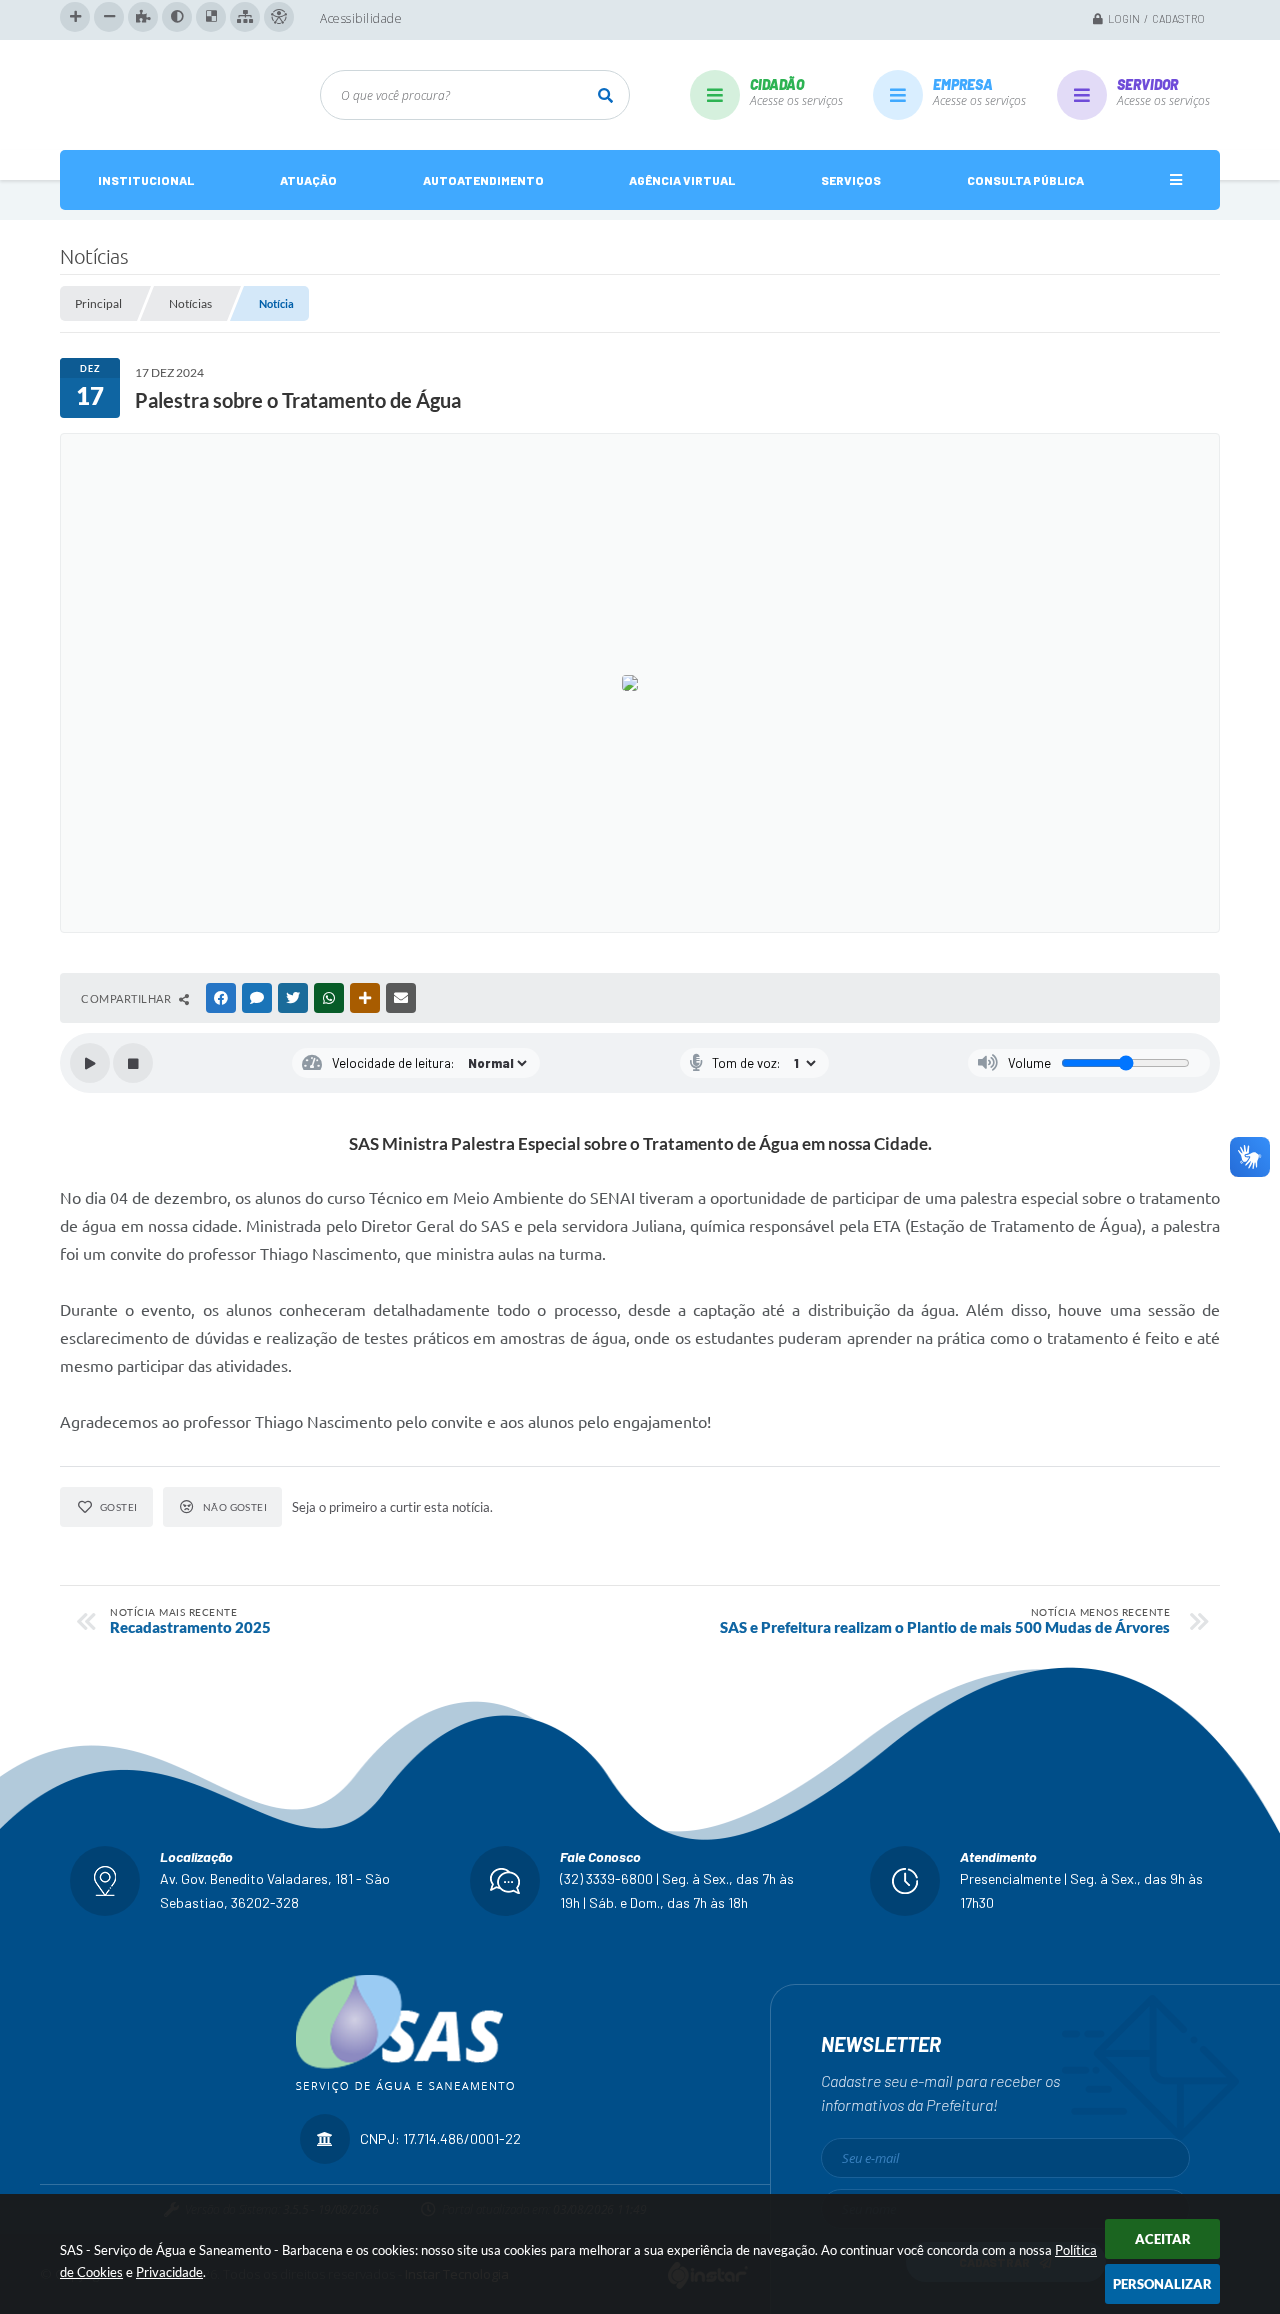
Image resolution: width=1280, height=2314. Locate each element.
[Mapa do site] (245, 17)
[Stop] (133, 1063)
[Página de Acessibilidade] (279, 17)
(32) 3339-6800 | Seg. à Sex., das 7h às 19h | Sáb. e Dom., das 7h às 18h (677, 1890)
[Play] (90, 1063)
